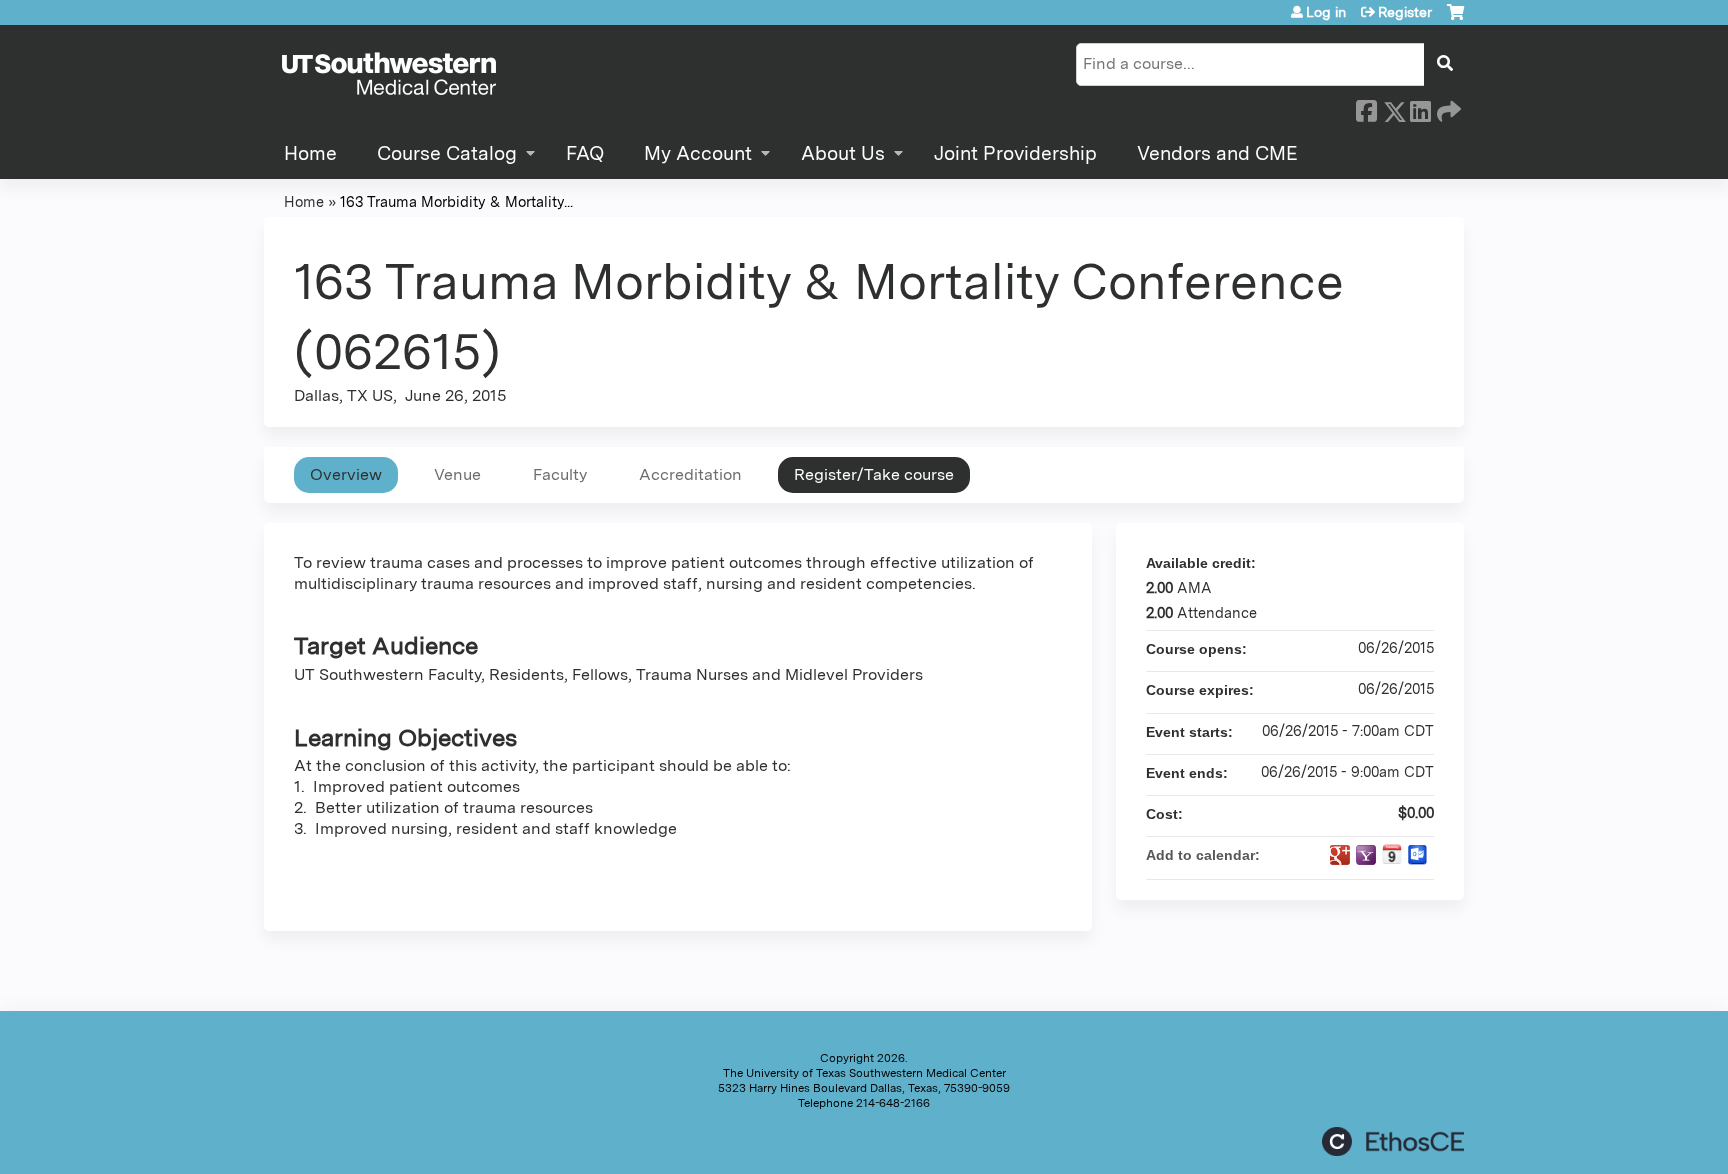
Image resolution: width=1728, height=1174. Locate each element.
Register (1405, 12)
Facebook (1366, 108)
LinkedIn (1420, 108)
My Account (698, 153)
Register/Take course (874, 474)
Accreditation (690, 474)
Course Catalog (447, 153)
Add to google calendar (1340, 855)
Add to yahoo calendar (1366, 855)
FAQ (585, 153)
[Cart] (1455, 19)
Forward (1447, 108)
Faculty (560, 474)
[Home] (389, 75)
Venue (457, 474)
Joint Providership (1015, 153)
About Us (843, 153)
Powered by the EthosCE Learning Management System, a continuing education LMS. (1393, 1141)
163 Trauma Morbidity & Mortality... (456, 201)
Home (310, 153)
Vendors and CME (1217, 153)
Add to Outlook (1418, 855)
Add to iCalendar (1392, 854)
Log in (1326, 12)
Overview (346, 474)
